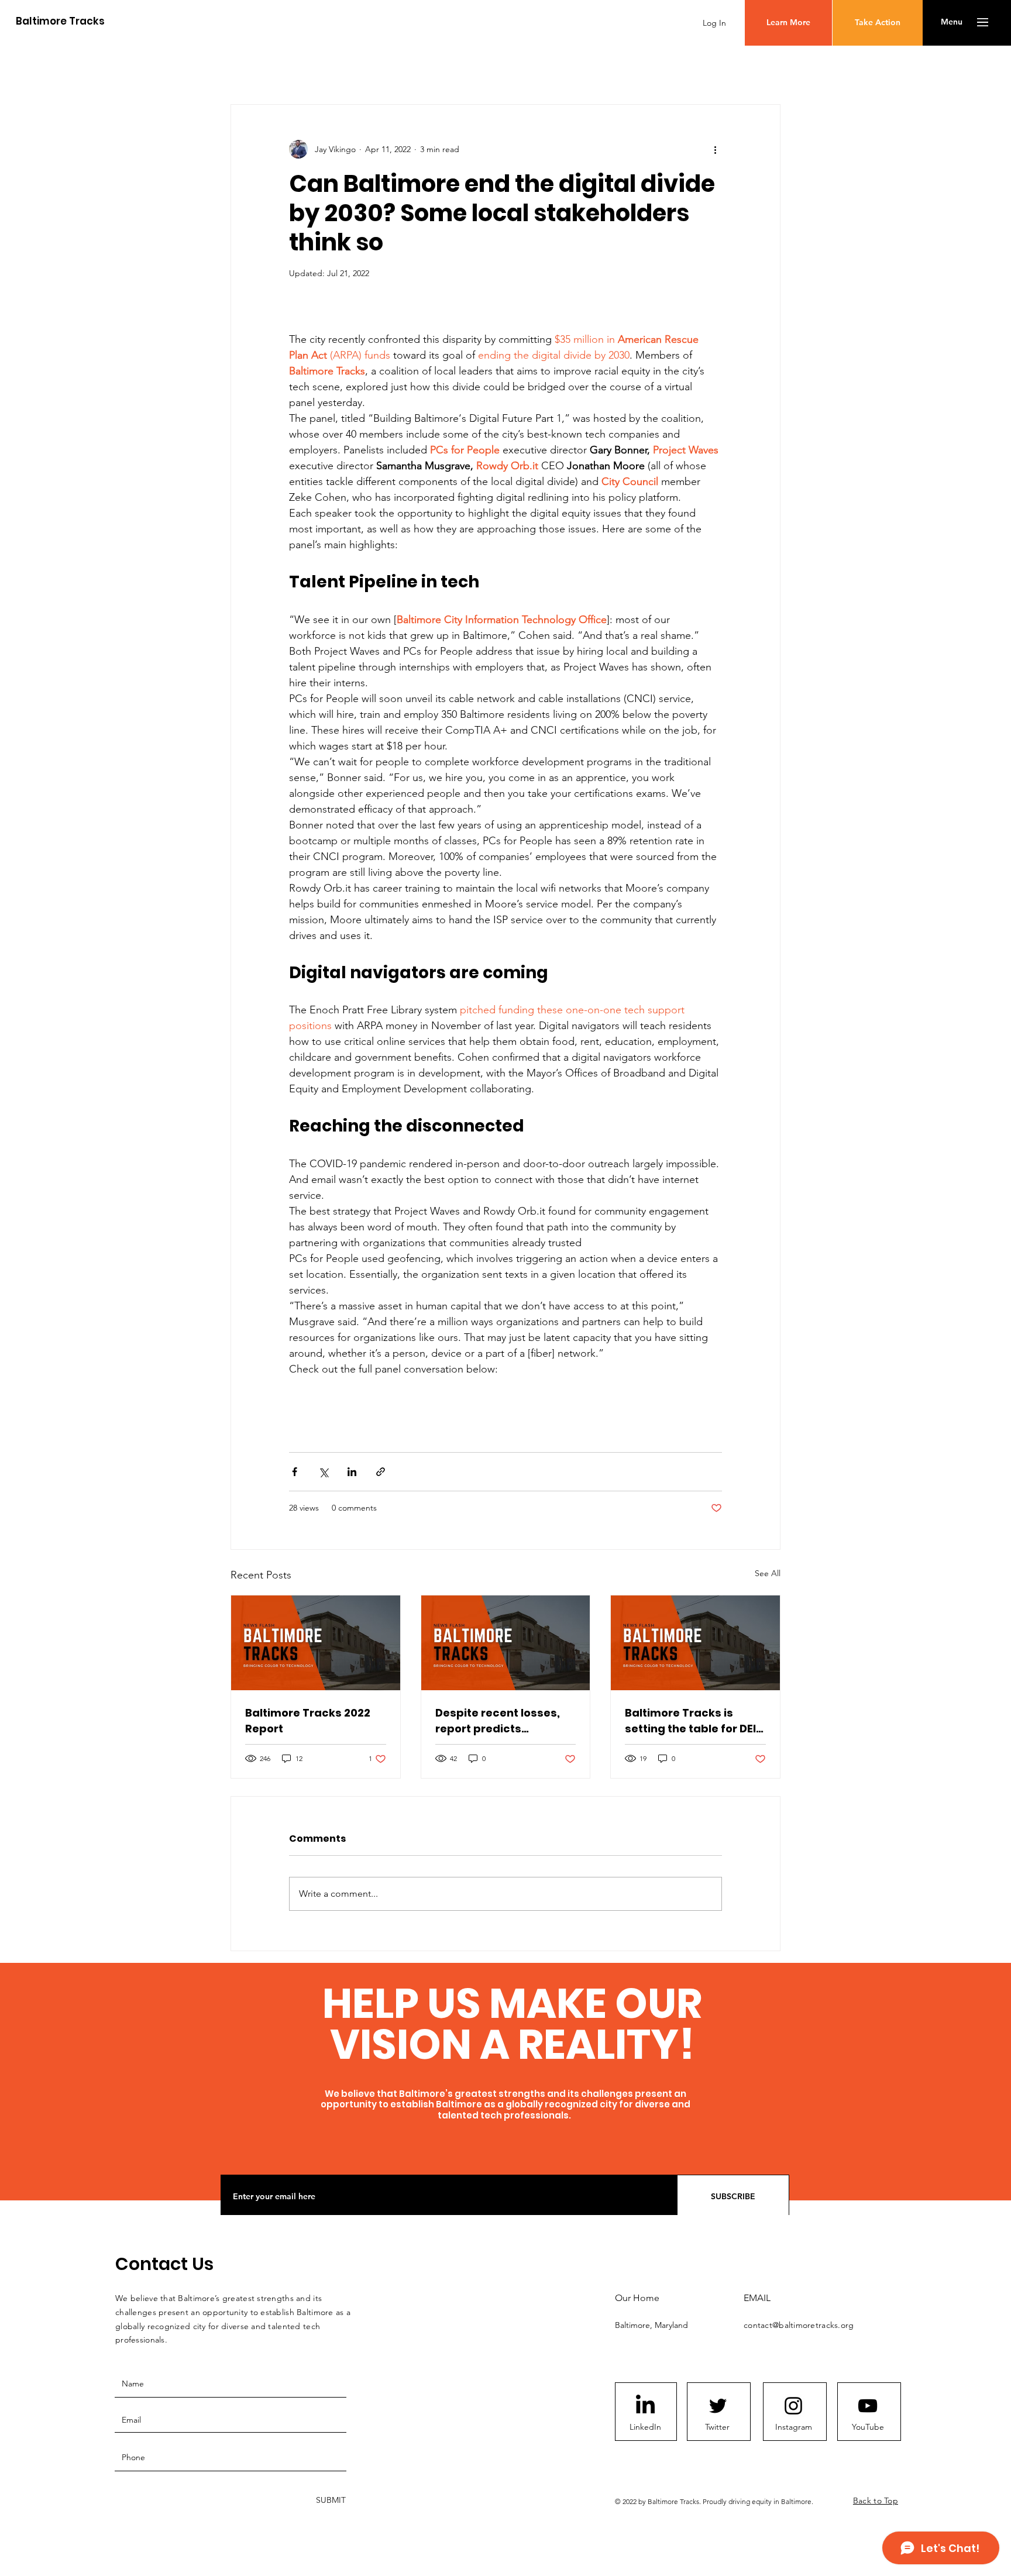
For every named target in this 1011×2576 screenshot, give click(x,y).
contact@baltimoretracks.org (799, 2325)
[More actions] (715, 149)
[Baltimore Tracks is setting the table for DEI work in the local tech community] (695, 1643)
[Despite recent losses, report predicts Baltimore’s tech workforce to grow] (506, 1643)
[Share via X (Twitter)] (323, 1472)
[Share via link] (381, 1472)
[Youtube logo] (868, 2406)
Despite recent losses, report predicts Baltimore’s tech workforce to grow (498, 1721)
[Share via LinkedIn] (352, 1472)
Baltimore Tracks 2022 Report (308, 1721)
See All (768, 1573)
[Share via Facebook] (295, 1472)
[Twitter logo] (718, 2406)
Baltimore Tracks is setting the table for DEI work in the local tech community (690, 1721)
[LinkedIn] (645, 2406)
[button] (952, 22)
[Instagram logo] (793, 2406)
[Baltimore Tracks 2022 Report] (316, 1643)
